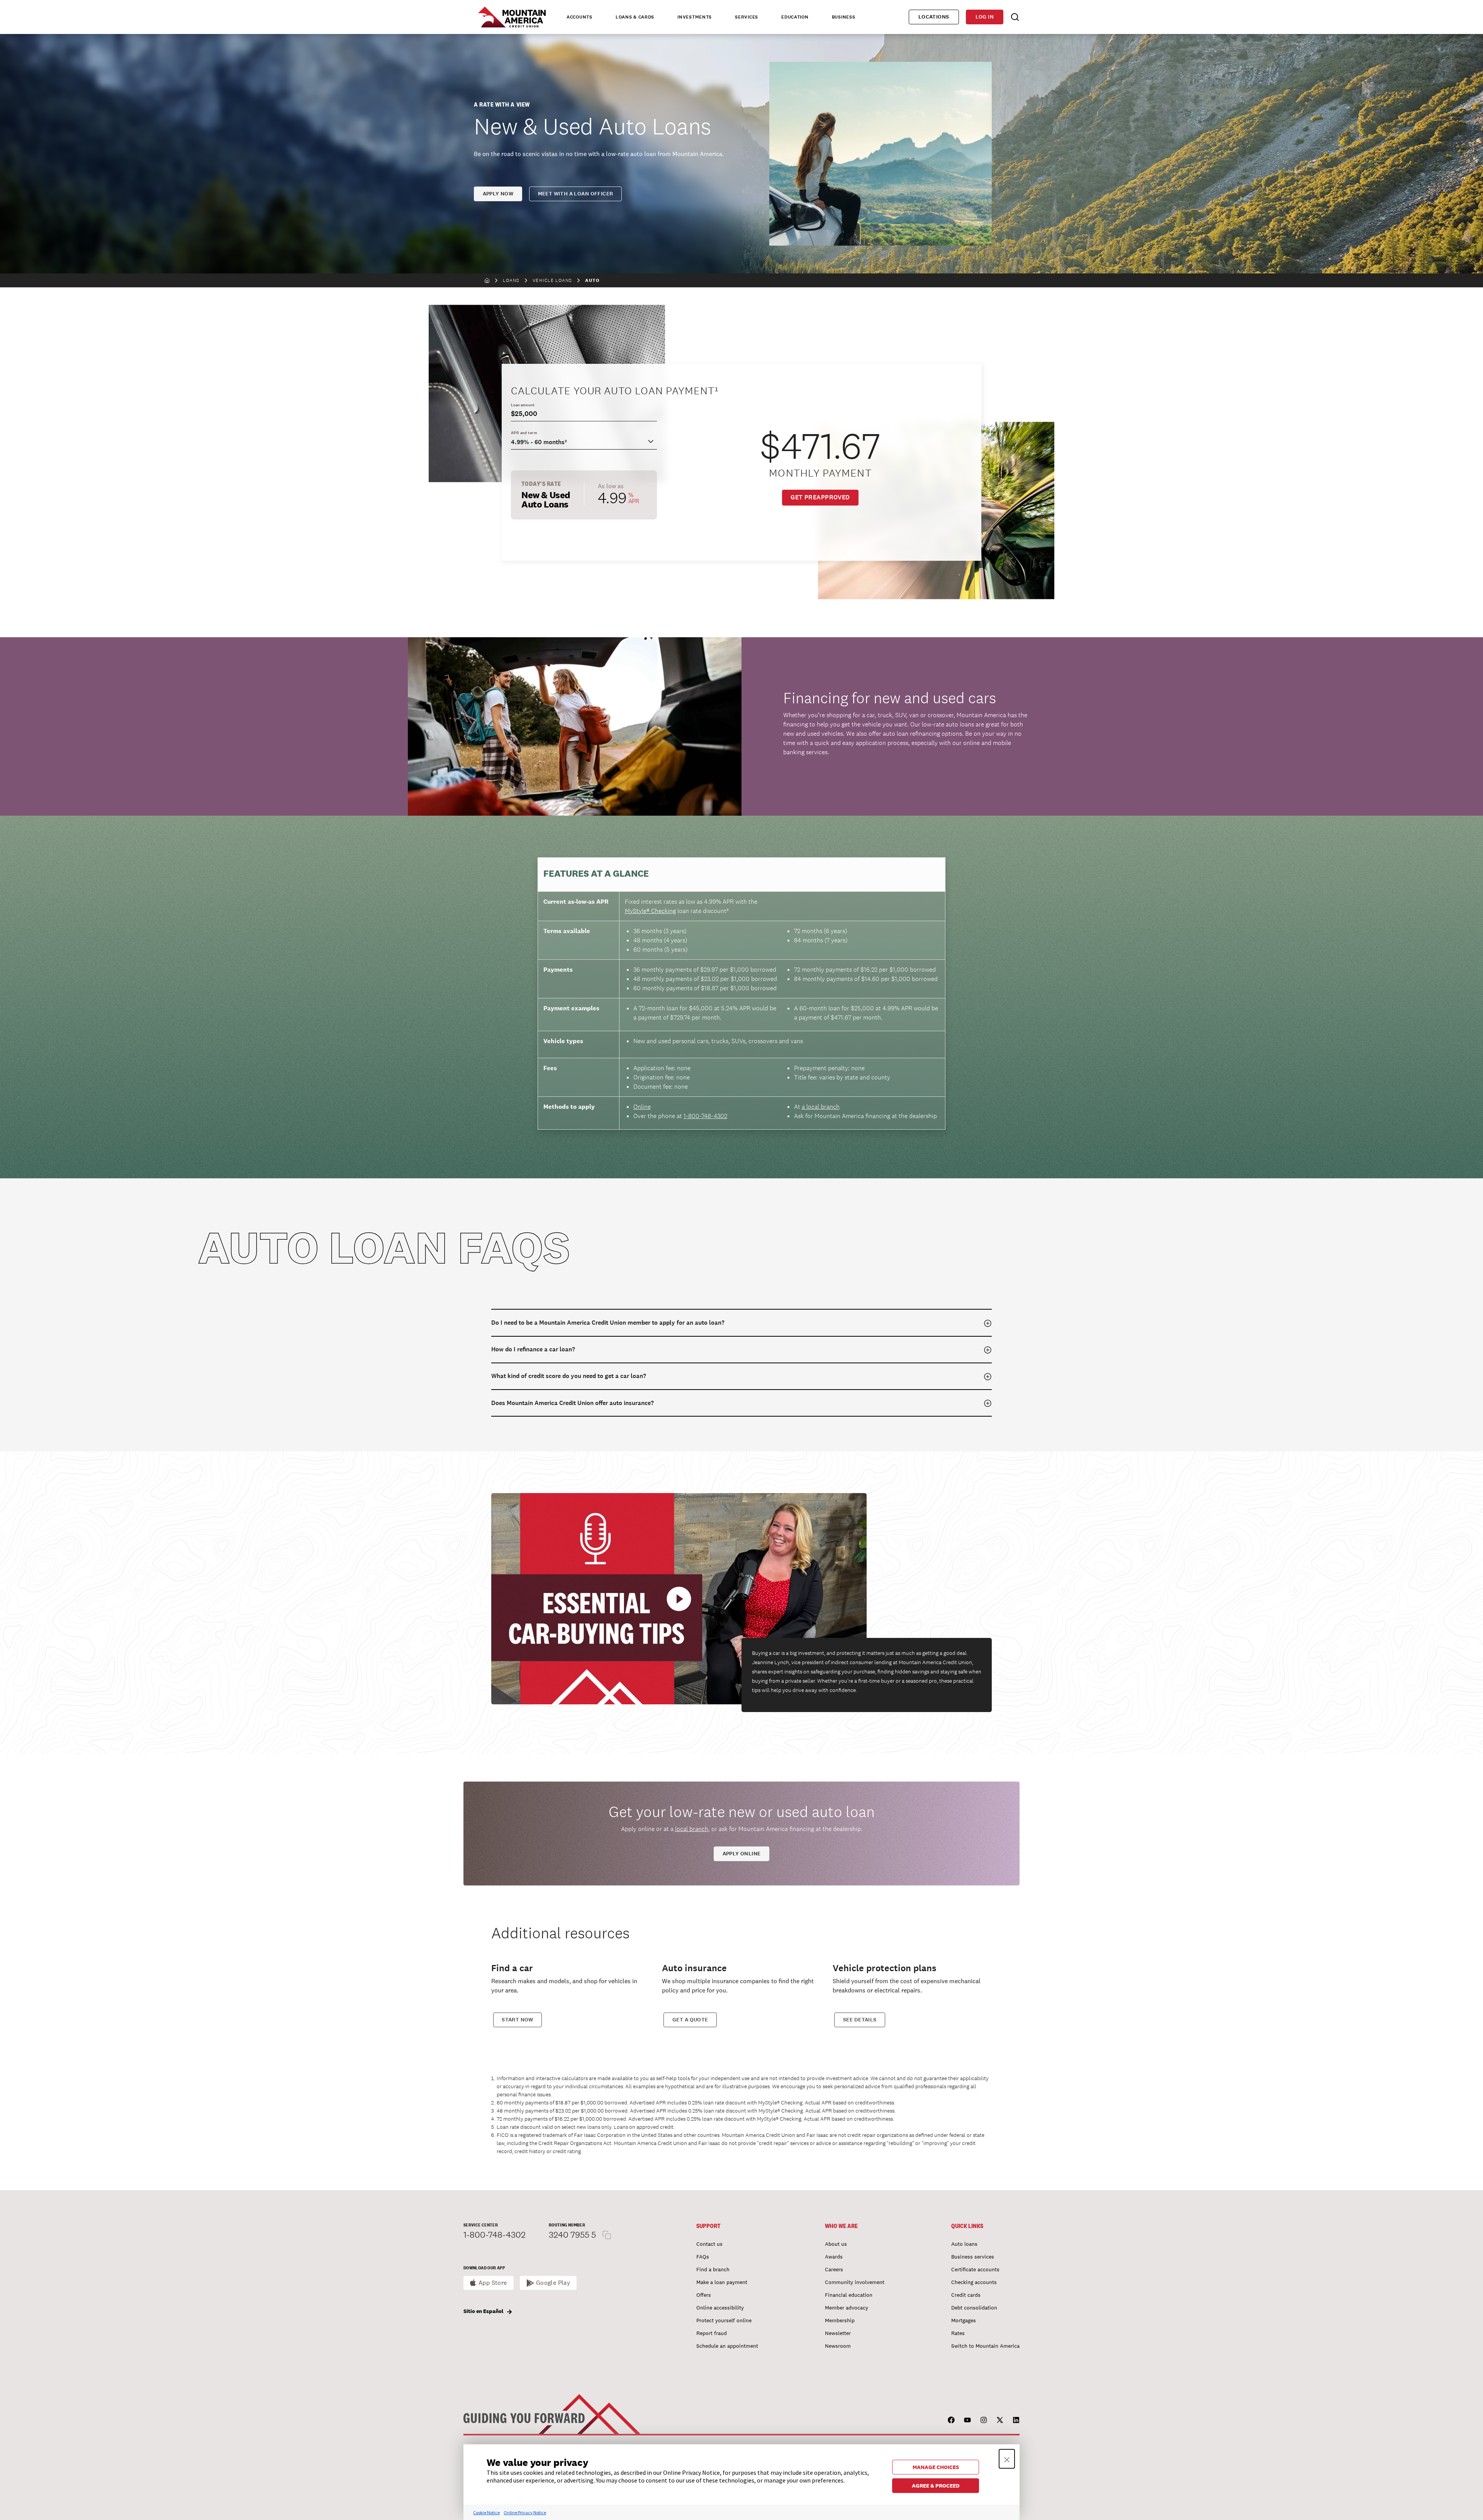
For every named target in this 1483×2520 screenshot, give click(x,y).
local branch (692, 1829)
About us (836, 2244)
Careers (834, 2269)
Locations (934, 17)
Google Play (553, 2283)
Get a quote (690, 2020)
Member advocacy (847, 2308)
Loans (511, 280)
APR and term (524, 433)
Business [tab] (844, 17)
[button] (1007, 2459)
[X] (1000, 2420)
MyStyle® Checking (650, 911)
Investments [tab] (695, 17)
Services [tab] (747, 17)
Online (642, 1107)
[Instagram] (984, 2420)
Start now (518, 2020)
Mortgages (964, 2320)
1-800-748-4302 (705, 1116)
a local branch (821, 1107)
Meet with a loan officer (576, 194)
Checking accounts (974, 2282)
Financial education (849, 2295)
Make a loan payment (722, 2282)
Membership (840, 2320)
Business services (973, 2257)
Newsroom (838, 2346)
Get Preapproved (820, 497)
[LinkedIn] (1016, 2420)
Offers (704, 2295)
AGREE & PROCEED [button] (936, 2486)
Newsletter (838, 2333)
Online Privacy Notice (525, 2512)
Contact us (709, 2244)
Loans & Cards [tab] (635, 17)
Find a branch (713, 2269)
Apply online (742, 1854)
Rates (958, 2333)
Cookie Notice (486, 2512)
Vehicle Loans (552, 280)
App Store (493, 2283)
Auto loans (964, 2244)
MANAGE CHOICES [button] (936, 2467)
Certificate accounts (975, 2269)
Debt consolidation (974, 2308)
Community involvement (855, 2282)
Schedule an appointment (727, 2346)
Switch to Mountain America (985, 2346)
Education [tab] (795, 17)
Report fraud (712, 2333)
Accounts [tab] (579, 17)
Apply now (498, 194)
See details (860, 2020)
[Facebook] (951, 2420)
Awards (834, 2257)
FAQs (703, 2257)
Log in (985, 17)
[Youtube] (967, 2420)
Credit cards (966, 2295)
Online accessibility (720, 2308)
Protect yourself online (724, 2320)
